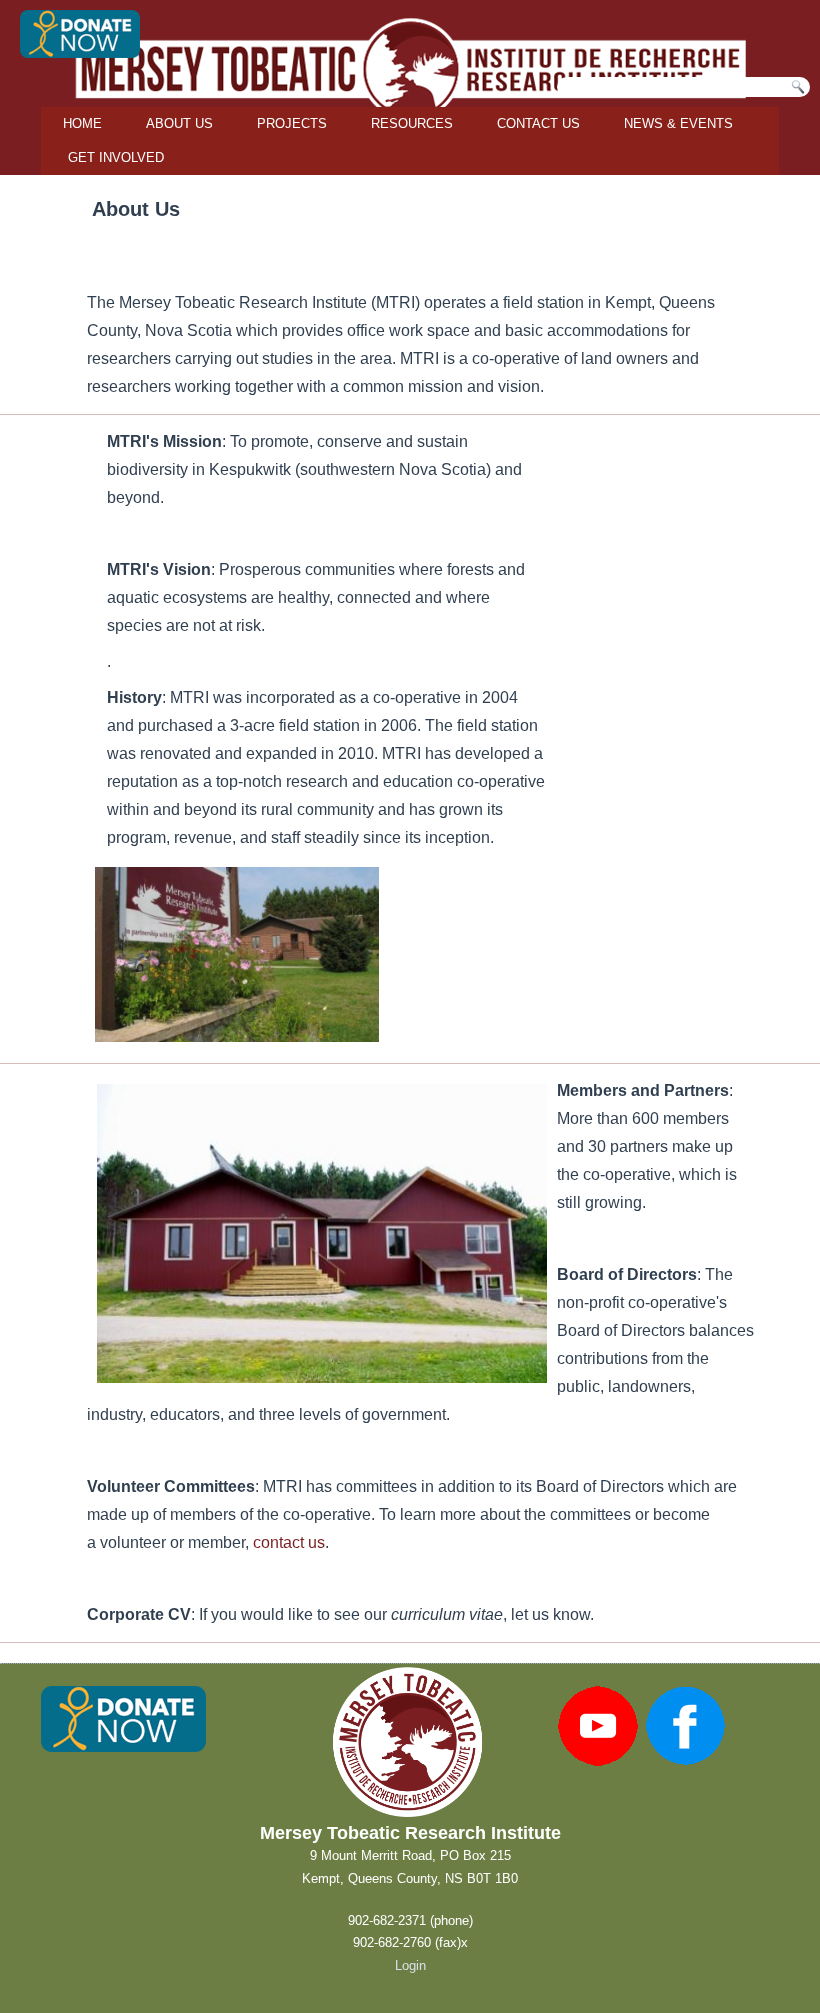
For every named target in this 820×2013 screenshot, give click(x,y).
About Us (179, 123)
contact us (289, 1542)
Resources (412, 123)
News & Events (678, 123)
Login (410, 1965)
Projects (292, 123)
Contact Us (538, 123)
